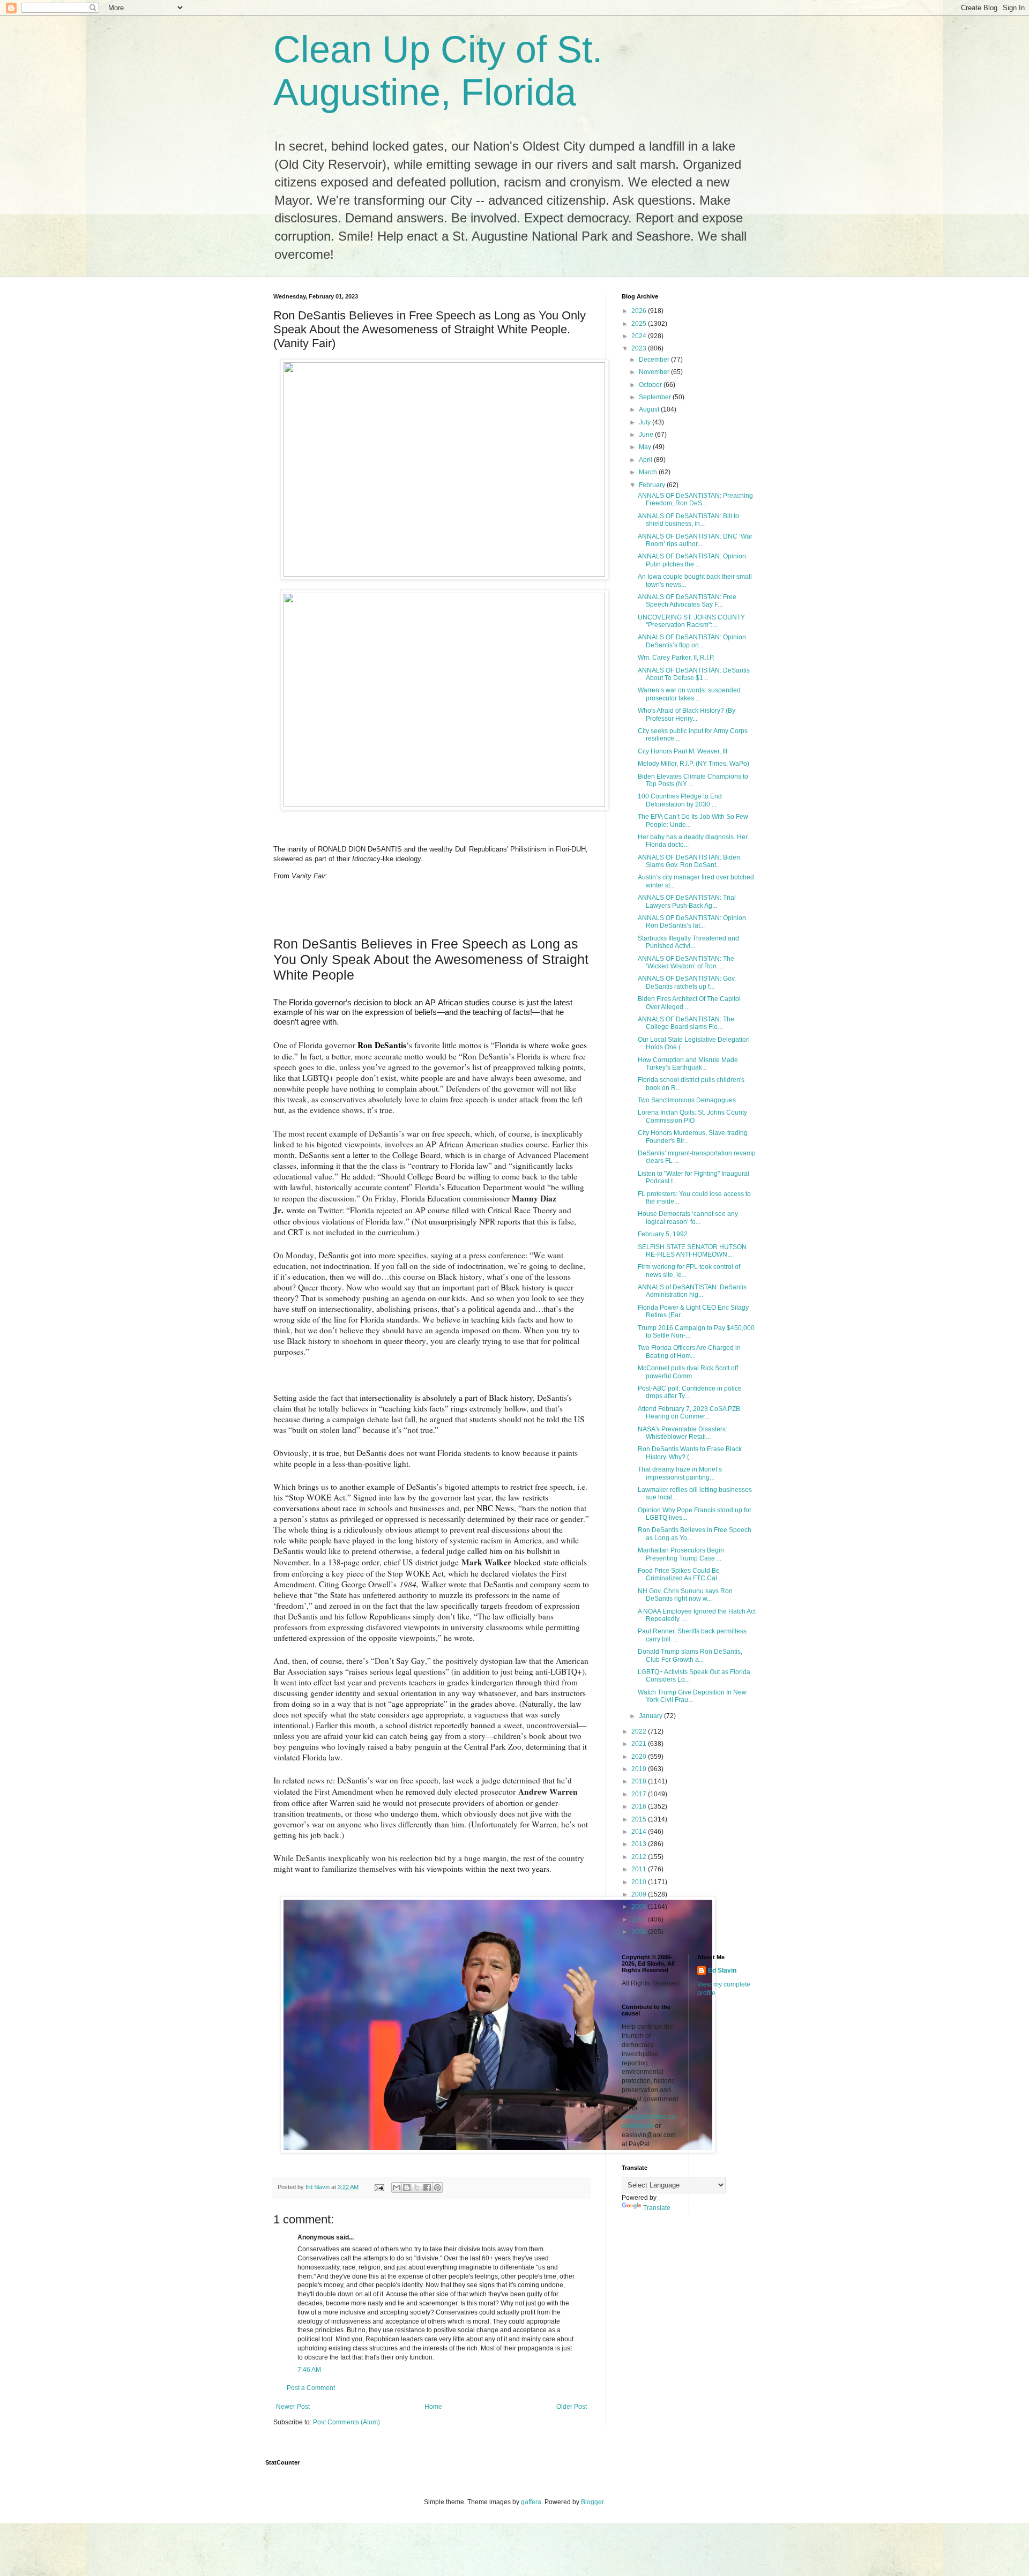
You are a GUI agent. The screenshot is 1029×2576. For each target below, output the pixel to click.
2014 (640, 1832)
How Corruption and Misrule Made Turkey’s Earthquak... (688, 1064)
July (646, 422)
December (655, 360)
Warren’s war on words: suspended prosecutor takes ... (689, 694)
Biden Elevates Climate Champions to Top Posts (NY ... (693, 780)
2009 (640, 1894)
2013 (640, 1844)
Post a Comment (311, 2388)
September (656, 397)
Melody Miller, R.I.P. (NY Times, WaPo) (694, 764)
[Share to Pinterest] (437, 2187)
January (651, 1716)
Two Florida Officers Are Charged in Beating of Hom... (689, 1352)
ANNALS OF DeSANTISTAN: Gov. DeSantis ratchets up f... (687, 982)
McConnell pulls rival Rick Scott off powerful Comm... (688, 1372)
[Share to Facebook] (427, 2187)
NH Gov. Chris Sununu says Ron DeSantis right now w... (685, 1595)
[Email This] (397, 2187)
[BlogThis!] (407, 2187)
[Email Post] (379, 2187)
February (653, 485)
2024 (640, 336)
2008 (640, 1907)
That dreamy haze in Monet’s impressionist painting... (680, 1473)
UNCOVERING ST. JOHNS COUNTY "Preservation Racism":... (691, 621)
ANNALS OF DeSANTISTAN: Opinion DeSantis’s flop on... (692, 641)
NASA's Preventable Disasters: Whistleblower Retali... (683, 1433)
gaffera (531, 2502)
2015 (640, 1819)
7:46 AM (309, 2370)
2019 (640, 1769)
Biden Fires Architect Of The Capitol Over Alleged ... (689, 1003)
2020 (640, 1757)
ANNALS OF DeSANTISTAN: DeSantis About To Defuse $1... (694, 674)
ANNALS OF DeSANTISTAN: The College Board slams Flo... (686, 1023)
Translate (657, 2208)
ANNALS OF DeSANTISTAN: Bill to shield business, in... (688, 520)
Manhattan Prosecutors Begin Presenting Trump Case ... (681, 1554)
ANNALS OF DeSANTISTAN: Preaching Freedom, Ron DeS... (695, 499)
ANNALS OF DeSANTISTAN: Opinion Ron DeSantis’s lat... (692, 922)
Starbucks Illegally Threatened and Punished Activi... (688, 942)
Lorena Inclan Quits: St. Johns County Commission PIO (692, 1116)
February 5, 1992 (663, 1234)
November (655, 372)
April (646, 460)
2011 (640, 1869)
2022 (640, 1731)
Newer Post (293, 2407)
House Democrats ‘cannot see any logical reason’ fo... (688, 1218)
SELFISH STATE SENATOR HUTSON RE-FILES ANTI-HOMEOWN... (692, 1251)
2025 (640, 324)
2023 (640, 348)
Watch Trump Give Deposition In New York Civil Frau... (692, 1696)
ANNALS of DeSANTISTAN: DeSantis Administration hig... (692, 1291)
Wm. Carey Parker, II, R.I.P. (676, 658)
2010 (640, 1882)
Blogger (592, 2502)
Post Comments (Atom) (346, 2422)
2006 (640, 1932)
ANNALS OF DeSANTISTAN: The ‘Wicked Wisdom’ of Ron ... (686, 962)
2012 (640, 1857)
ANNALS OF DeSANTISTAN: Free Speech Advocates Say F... (687, 601)
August (650, 409)
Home (433, 2407)
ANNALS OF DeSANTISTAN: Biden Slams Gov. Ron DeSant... (689, 861)
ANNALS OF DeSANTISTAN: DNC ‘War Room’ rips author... (695, 540)
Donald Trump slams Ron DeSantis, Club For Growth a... (690, 1655)
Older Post (572, 2407)
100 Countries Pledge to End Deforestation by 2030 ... (680, 800)
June (647, 435)
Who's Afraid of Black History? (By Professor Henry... (687, 714)
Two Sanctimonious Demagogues (687, 1100)
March (649, 472)
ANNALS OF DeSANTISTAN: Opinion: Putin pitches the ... (693, 560)
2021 (640, 1744)
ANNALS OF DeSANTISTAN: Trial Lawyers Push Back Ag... (687, 901)
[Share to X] (417, 2187)
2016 (640, 1806)
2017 (640, 1794)
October (651, 385)
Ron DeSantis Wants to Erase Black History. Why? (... (690, 1453)
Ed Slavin (722, 1970)
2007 (640, 1920)
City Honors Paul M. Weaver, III (683, 751)
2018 (640, 1781)
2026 (640, 311)
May (646, 447)
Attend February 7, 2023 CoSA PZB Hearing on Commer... (689, 1413)
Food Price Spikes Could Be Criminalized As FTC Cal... (680, 1574)
